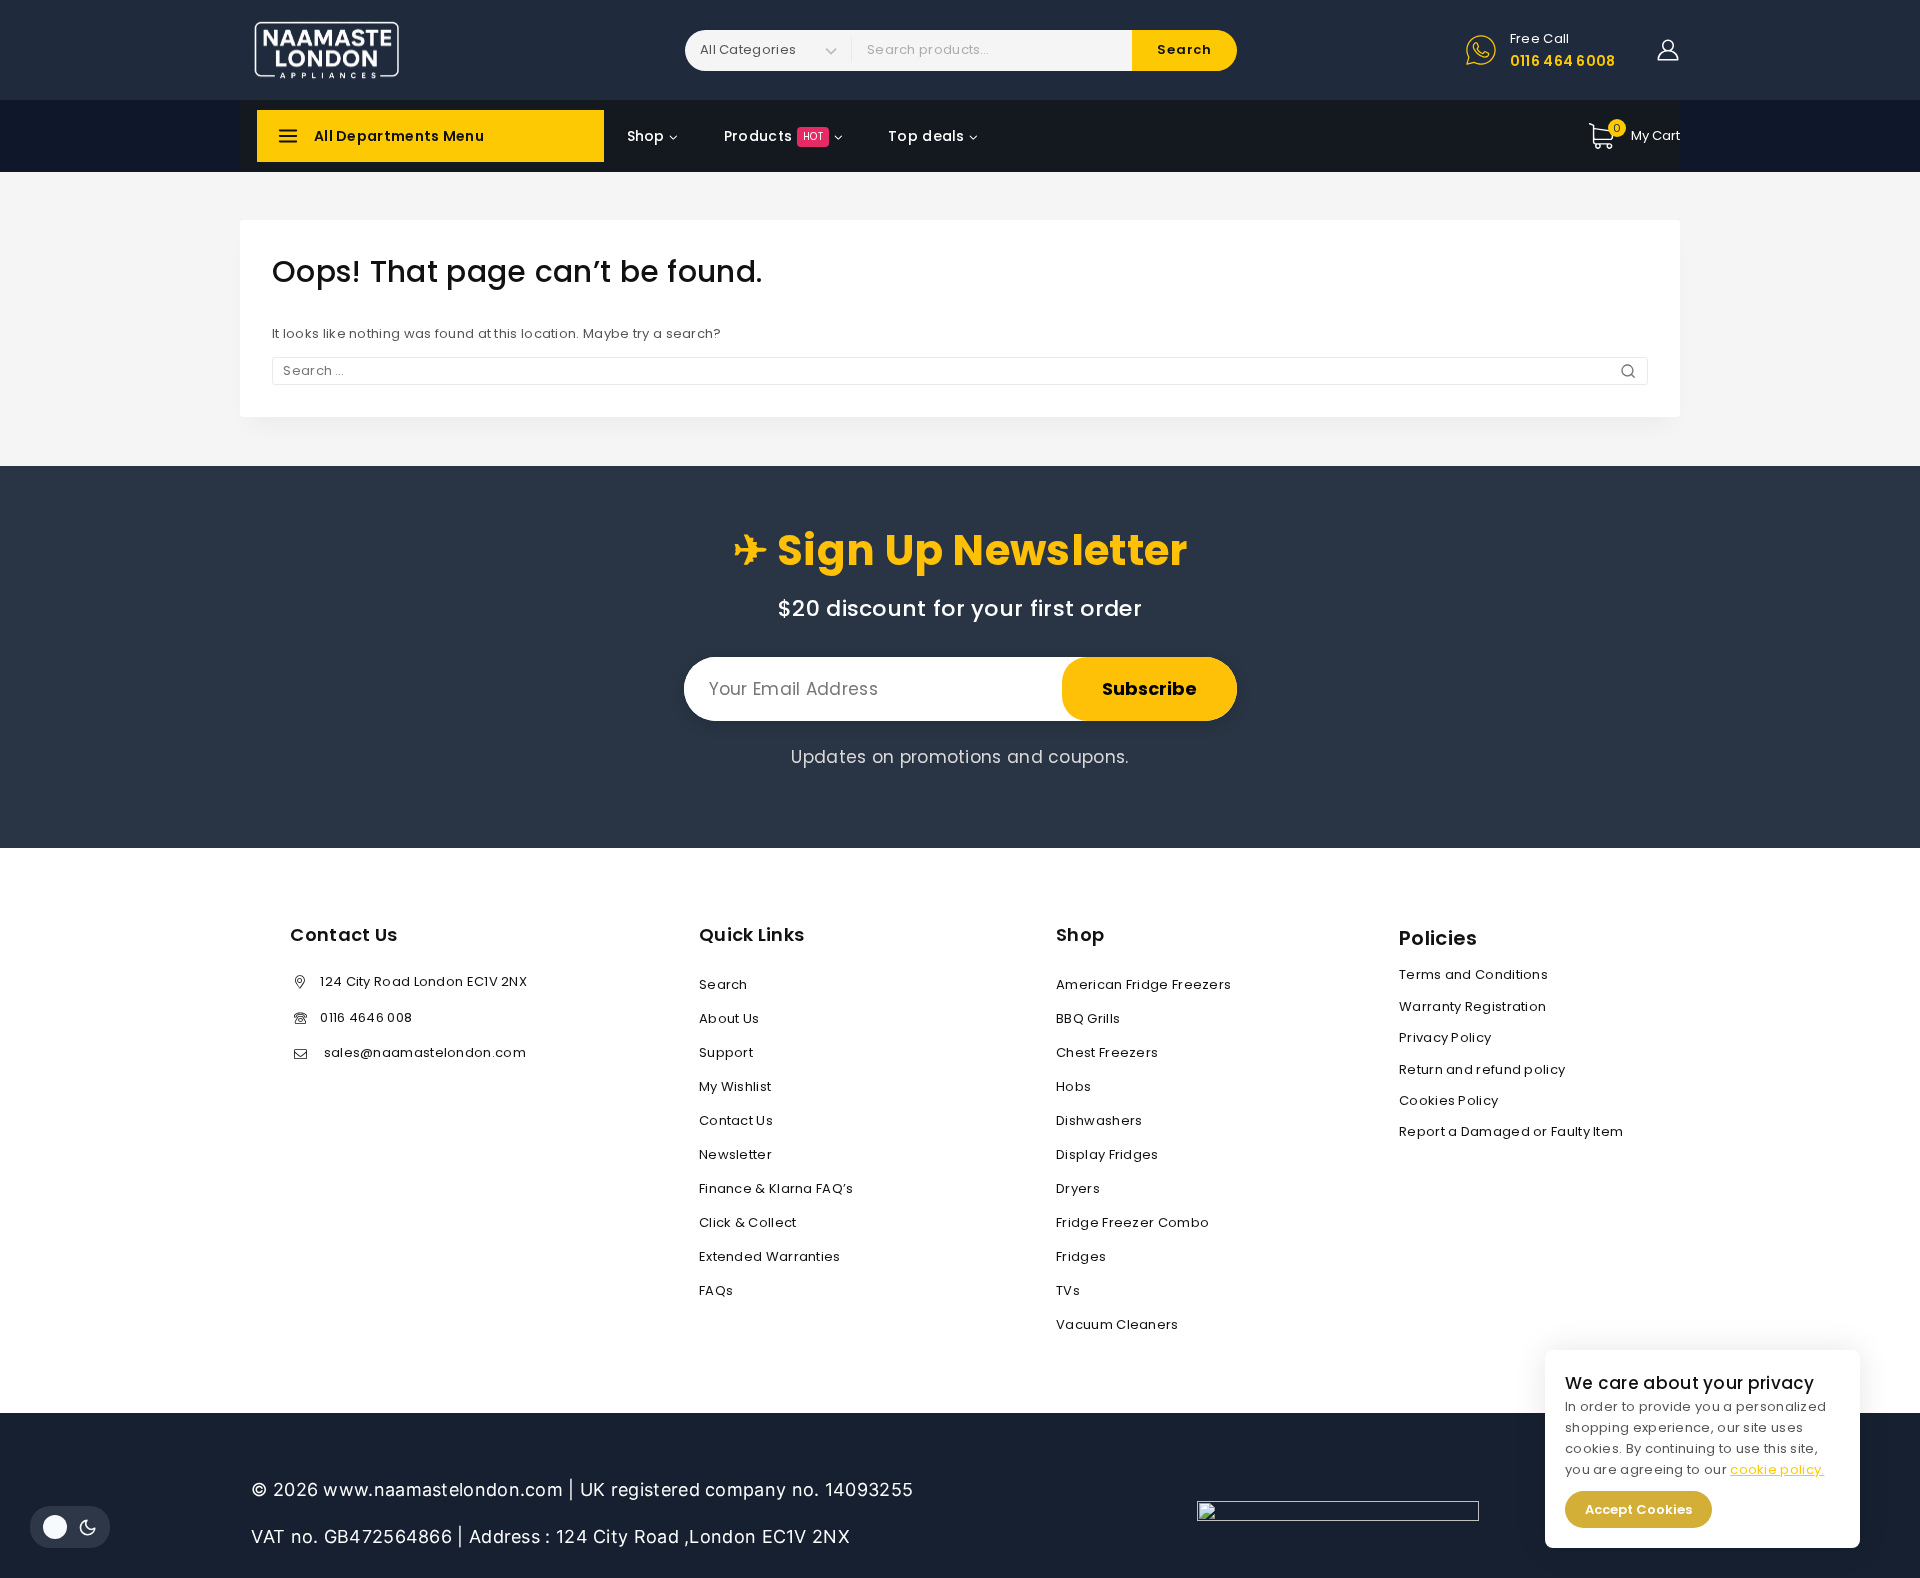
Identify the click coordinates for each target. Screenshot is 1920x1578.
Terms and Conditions (1473, 974)
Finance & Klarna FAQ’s (776, 1188)
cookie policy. (1777, 1469)
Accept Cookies (1638, 1509)
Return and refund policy (1482, 1069)
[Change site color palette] (70, 1527)
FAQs (716, 1290)
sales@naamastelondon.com (423, 1052)
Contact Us (736, 1120)
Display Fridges (1107, 1154)
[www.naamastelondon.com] (325, 50)
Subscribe (1149, 688)
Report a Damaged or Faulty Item (1511, 1131)
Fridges (1081, 1256)
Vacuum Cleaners (1117, 1324)
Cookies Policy (1448, 1100)
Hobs (1073, 1086)
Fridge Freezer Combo (1132, 1222)
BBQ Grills (1088, 1018)
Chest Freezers (1107, 1052)
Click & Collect (748, 1222)
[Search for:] (960, 370)
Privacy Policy (1445, 1037)
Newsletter (735, 1154)
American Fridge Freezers (1143, 984)
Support (726, 1052)
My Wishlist (735, 1086)
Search (723, 984)
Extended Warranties (770, 1256)
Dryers (1078, 1188)
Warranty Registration (1472, 1006)
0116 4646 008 (366, 1017)
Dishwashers (1099, 1120)
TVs (1068, 1290)
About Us (729, 1018)
